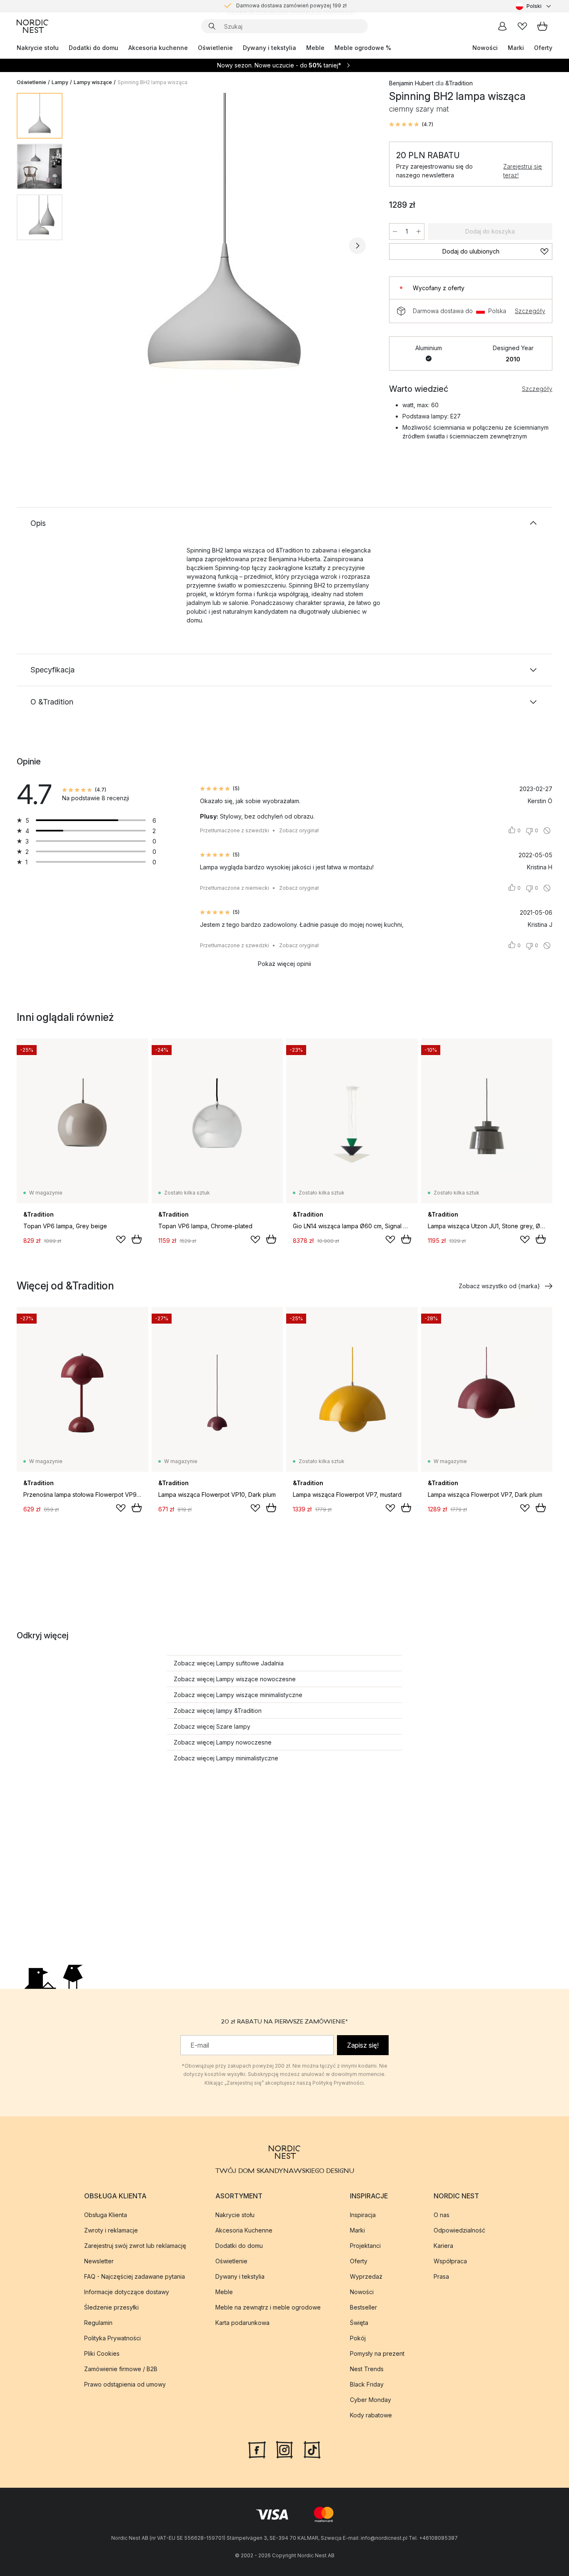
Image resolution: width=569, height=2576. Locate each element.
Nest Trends (367, 2369)
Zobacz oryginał (299, 830)
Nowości (485, 48)
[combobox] (534, 6)
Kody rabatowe (371, 2415)
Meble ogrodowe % (363, 48)
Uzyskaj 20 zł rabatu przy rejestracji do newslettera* (291, 6)
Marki (516, 48)
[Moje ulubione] (522, 26)
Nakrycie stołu (38, 48)
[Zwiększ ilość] (419, 231)
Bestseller (363, 2307)
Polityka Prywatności (112, 2338)
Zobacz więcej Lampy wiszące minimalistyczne (238, 1695)
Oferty (543, 48)
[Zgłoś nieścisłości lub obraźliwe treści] (547, 831)
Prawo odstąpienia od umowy (125, 2384)
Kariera (443, 2246)
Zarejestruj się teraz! (523, 171)
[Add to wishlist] (121, 1239)
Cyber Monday (371, 2400)
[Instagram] (284, 2449)
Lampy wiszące (93, 82)
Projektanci (365, 2246)
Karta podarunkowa (242, 2323)
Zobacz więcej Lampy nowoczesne (223, 1742)
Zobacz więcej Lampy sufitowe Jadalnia (229, 1663)
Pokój (358, 2338)
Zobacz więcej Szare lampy (212, 1726)
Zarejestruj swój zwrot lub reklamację (135, 2246)
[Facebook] (257, 2449)
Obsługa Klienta (106, 2215)
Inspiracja (363, 2215)
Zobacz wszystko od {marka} (499, 1286)
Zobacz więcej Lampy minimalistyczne (226, 1758)
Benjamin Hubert (411, 83)
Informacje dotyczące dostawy (127, 2292)
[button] (411, 124)
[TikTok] (312, 2449)
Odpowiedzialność (459, 2230)
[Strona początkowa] (32, 26)
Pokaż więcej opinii (284, 964)
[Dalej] (357, 246)
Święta (359, 2323)
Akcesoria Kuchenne (244, 2230)
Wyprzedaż (366, 2276)
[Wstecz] (91, 246)
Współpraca (450, 2261)
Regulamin (98, 2323)
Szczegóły (530, 311)
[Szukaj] (212, 26)
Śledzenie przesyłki (111, 2307)
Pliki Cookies (102, 2353)
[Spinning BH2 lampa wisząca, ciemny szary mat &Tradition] (224, 244)
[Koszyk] (542, 26)
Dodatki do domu (94, 48)
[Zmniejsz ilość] (395, 231)
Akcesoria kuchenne (158, 48)
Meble (315, 48)
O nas (442, 2215)
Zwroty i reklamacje (111, 2230)
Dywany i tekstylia (270, 48)
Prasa (441, 2276)
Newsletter (99, 2261)
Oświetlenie (215, 48)
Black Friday (367, 2384)
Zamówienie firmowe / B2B (121, 2369)
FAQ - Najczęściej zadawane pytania (135, 2276)
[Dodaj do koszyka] (137, 1239)
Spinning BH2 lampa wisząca (152, 82)
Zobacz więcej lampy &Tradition (218, 1711)
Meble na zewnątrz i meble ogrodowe (268, 2307)
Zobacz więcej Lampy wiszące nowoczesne (235, 1679)
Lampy (60, 82)
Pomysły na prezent (377, 2353)
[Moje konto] (502, 26)
